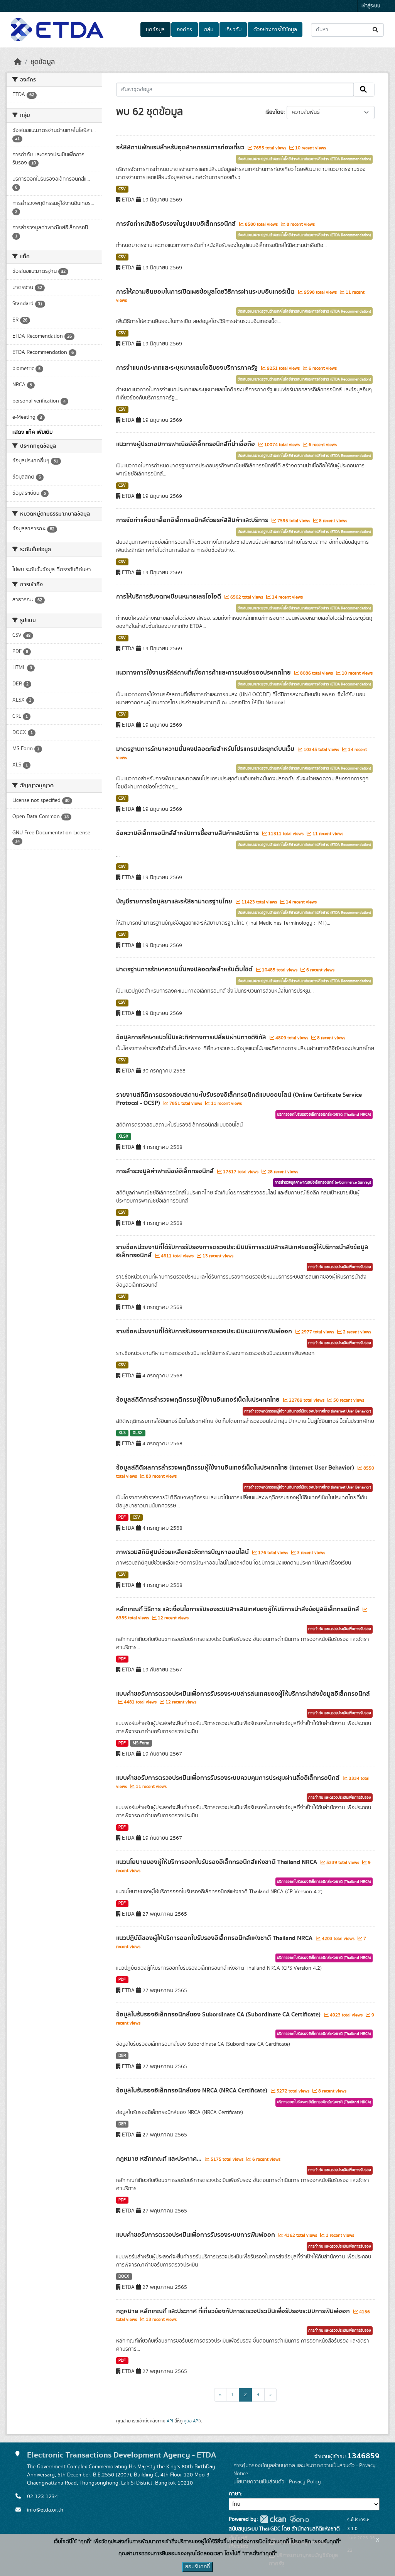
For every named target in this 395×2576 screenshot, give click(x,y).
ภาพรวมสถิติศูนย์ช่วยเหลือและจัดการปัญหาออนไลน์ (183, 1552)
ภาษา (235, 2494)
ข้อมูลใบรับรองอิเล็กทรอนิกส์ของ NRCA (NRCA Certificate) (192, 2091)
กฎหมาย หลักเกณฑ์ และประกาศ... (160, 2159)
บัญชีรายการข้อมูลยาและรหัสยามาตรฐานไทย (175, 902)
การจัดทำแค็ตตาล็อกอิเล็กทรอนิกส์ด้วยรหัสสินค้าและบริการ (193, 520)
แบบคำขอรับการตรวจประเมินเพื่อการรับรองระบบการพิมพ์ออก (196, 2235)
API (170, 2421)
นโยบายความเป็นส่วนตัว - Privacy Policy (277, 2482)
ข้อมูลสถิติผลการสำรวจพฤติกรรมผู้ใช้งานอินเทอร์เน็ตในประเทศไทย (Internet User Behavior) (236, 1468)
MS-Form (141, 1743)
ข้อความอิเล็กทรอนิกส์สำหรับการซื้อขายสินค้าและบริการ (188, 833)
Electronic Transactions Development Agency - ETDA (122, 2455)
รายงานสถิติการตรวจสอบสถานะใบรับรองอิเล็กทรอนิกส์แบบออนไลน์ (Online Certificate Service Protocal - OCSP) (239, 1099)
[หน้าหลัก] (18, 62)
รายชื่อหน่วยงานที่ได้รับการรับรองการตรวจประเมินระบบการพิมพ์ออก (205, 1331)
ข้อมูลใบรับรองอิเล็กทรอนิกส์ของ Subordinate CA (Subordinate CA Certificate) (219, 2014)
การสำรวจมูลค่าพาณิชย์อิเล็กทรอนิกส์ (166, 1171)
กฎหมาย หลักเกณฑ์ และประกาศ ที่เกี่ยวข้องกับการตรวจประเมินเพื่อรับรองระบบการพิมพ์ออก (234, 2311)
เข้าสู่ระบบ (371, 6)
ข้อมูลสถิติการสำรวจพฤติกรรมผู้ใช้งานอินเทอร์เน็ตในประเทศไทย (199, 1400)
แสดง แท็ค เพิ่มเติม (32, 432)
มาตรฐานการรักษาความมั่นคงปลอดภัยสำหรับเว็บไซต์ (185, 969)
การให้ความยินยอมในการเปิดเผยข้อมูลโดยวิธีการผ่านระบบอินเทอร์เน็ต (206, 292)
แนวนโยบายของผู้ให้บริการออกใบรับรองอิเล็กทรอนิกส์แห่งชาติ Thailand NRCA (217, 1862)
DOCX (124, 2277)
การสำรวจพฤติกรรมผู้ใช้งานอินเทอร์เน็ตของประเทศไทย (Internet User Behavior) (308, 1411)
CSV (122, 189)
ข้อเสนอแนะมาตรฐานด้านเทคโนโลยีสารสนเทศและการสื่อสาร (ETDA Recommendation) (304, 159)
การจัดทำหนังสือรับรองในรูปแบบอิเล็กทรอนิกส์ (177, 224)
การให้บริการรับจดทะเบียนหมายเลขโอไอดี (169, 597)
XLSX (123, 1137)
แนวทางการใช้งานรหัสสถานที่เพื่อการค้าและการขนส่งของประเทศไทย (204, 673)
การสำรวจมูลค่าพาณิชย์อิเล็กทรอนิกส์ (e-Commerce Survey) (323, 1182)
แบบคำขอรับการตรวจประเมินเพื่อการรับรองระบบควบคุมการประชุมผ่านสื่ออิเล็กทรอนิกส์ (229, 1778)
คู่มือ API (192, 2421)
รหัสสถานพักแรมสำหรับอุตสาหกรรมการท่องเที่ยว (181, 147)
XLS (122, 1433)
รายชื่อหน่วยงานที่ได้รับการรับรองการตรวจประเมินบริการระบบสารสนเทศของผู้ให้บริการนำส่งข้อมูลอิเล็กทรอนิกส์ (242, 1251)
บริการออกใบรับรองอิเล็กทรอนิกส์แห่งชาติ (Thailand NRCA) (324, 1115)
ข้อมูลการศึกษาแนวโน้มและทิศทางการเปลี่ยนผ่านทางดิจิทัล (192, 1037)
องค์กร (184, 30)
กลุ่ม (209, 30)
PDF (122, 1517)
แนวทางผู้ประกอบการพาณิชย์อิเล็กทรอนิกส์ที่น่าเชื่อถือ (186, 444)
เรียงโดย (274, 112)
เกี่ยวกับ (233, 30)
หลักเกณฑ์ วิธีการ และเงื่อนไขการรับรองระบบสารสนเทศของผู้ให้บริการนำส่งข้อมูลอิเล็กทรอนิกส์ (238, 1609)
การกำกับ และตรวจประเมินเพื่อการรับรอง (340, 1267)
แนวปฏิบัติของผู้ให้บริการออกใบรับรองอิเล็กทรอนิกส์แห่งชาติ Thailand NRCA (215, 1938)
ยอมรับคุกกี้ (197, 2567)
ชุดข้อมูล (155, 30)
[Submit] (376, 30)
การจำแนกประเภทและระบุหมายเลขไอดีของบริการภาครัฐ (188, 368)
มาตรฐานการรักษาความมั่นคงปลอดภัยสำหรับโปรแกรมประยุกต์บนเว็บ (206, 749)
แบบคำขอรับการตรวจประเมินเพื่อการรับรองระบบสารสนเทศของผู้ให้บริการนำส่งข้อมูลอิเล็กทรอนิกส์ (243, 1694)
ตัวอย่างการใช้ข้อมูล (275, 30)
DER (122, 2056)
